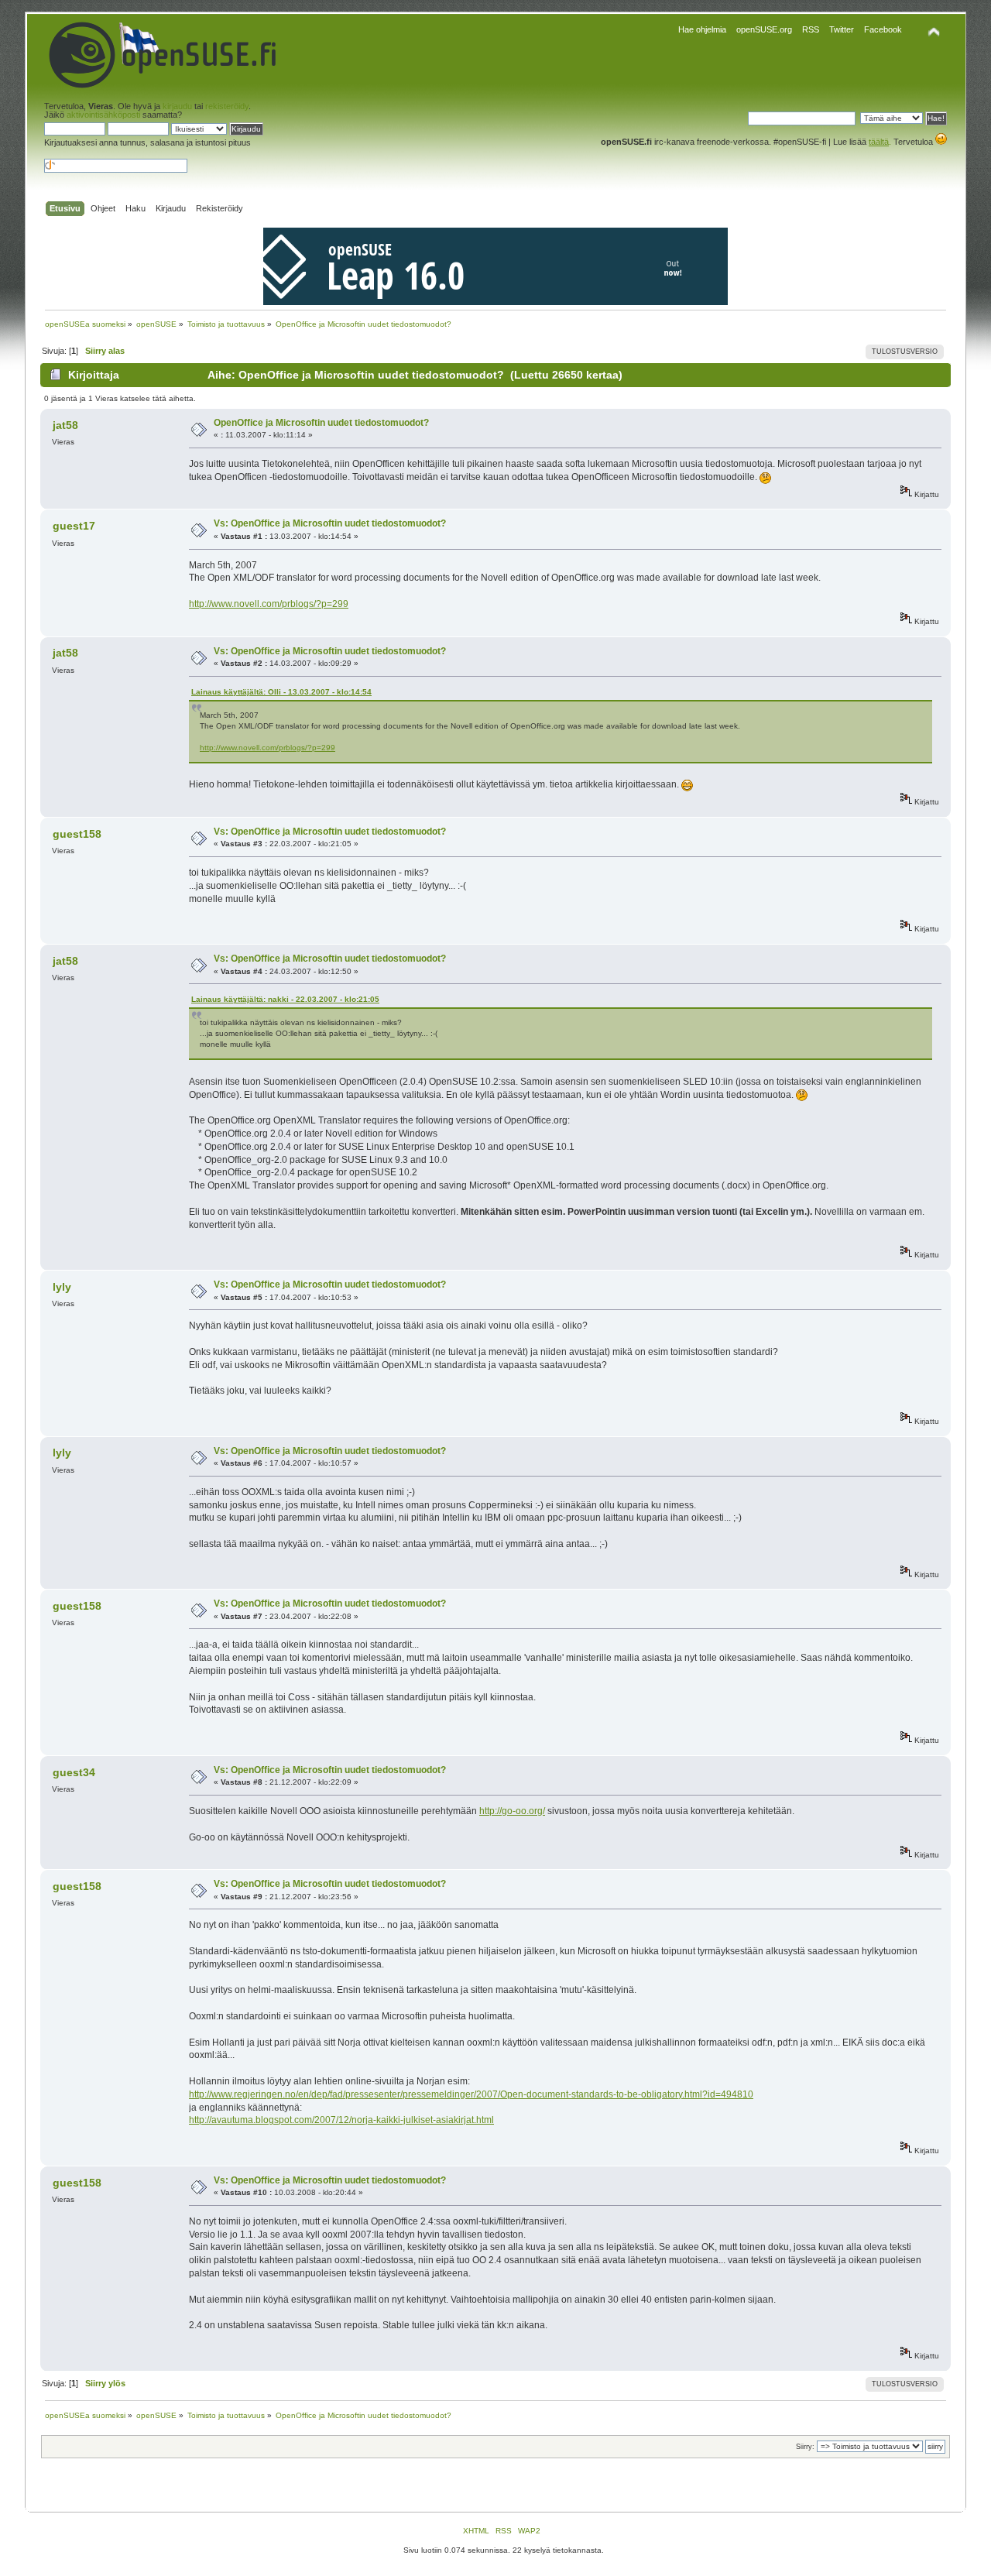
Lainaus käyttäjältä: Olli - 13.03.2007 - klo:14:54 (281, 692)
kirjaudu (177, 106)
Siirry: (805, 2447)
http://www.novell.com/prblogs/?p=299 (269, 604)
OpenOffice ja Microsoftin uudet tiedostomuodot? (321, 423)
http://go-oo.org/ (512, 1811)
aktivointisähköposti (103, 115)
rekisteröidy (227, 106)
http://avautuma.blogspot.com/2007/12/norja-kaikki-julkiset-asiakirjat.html (341, 2120)
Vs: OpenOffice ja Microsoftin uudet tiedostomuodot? (330, 523)
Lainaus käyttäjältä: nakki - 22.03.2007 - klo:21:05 (285, 999)
